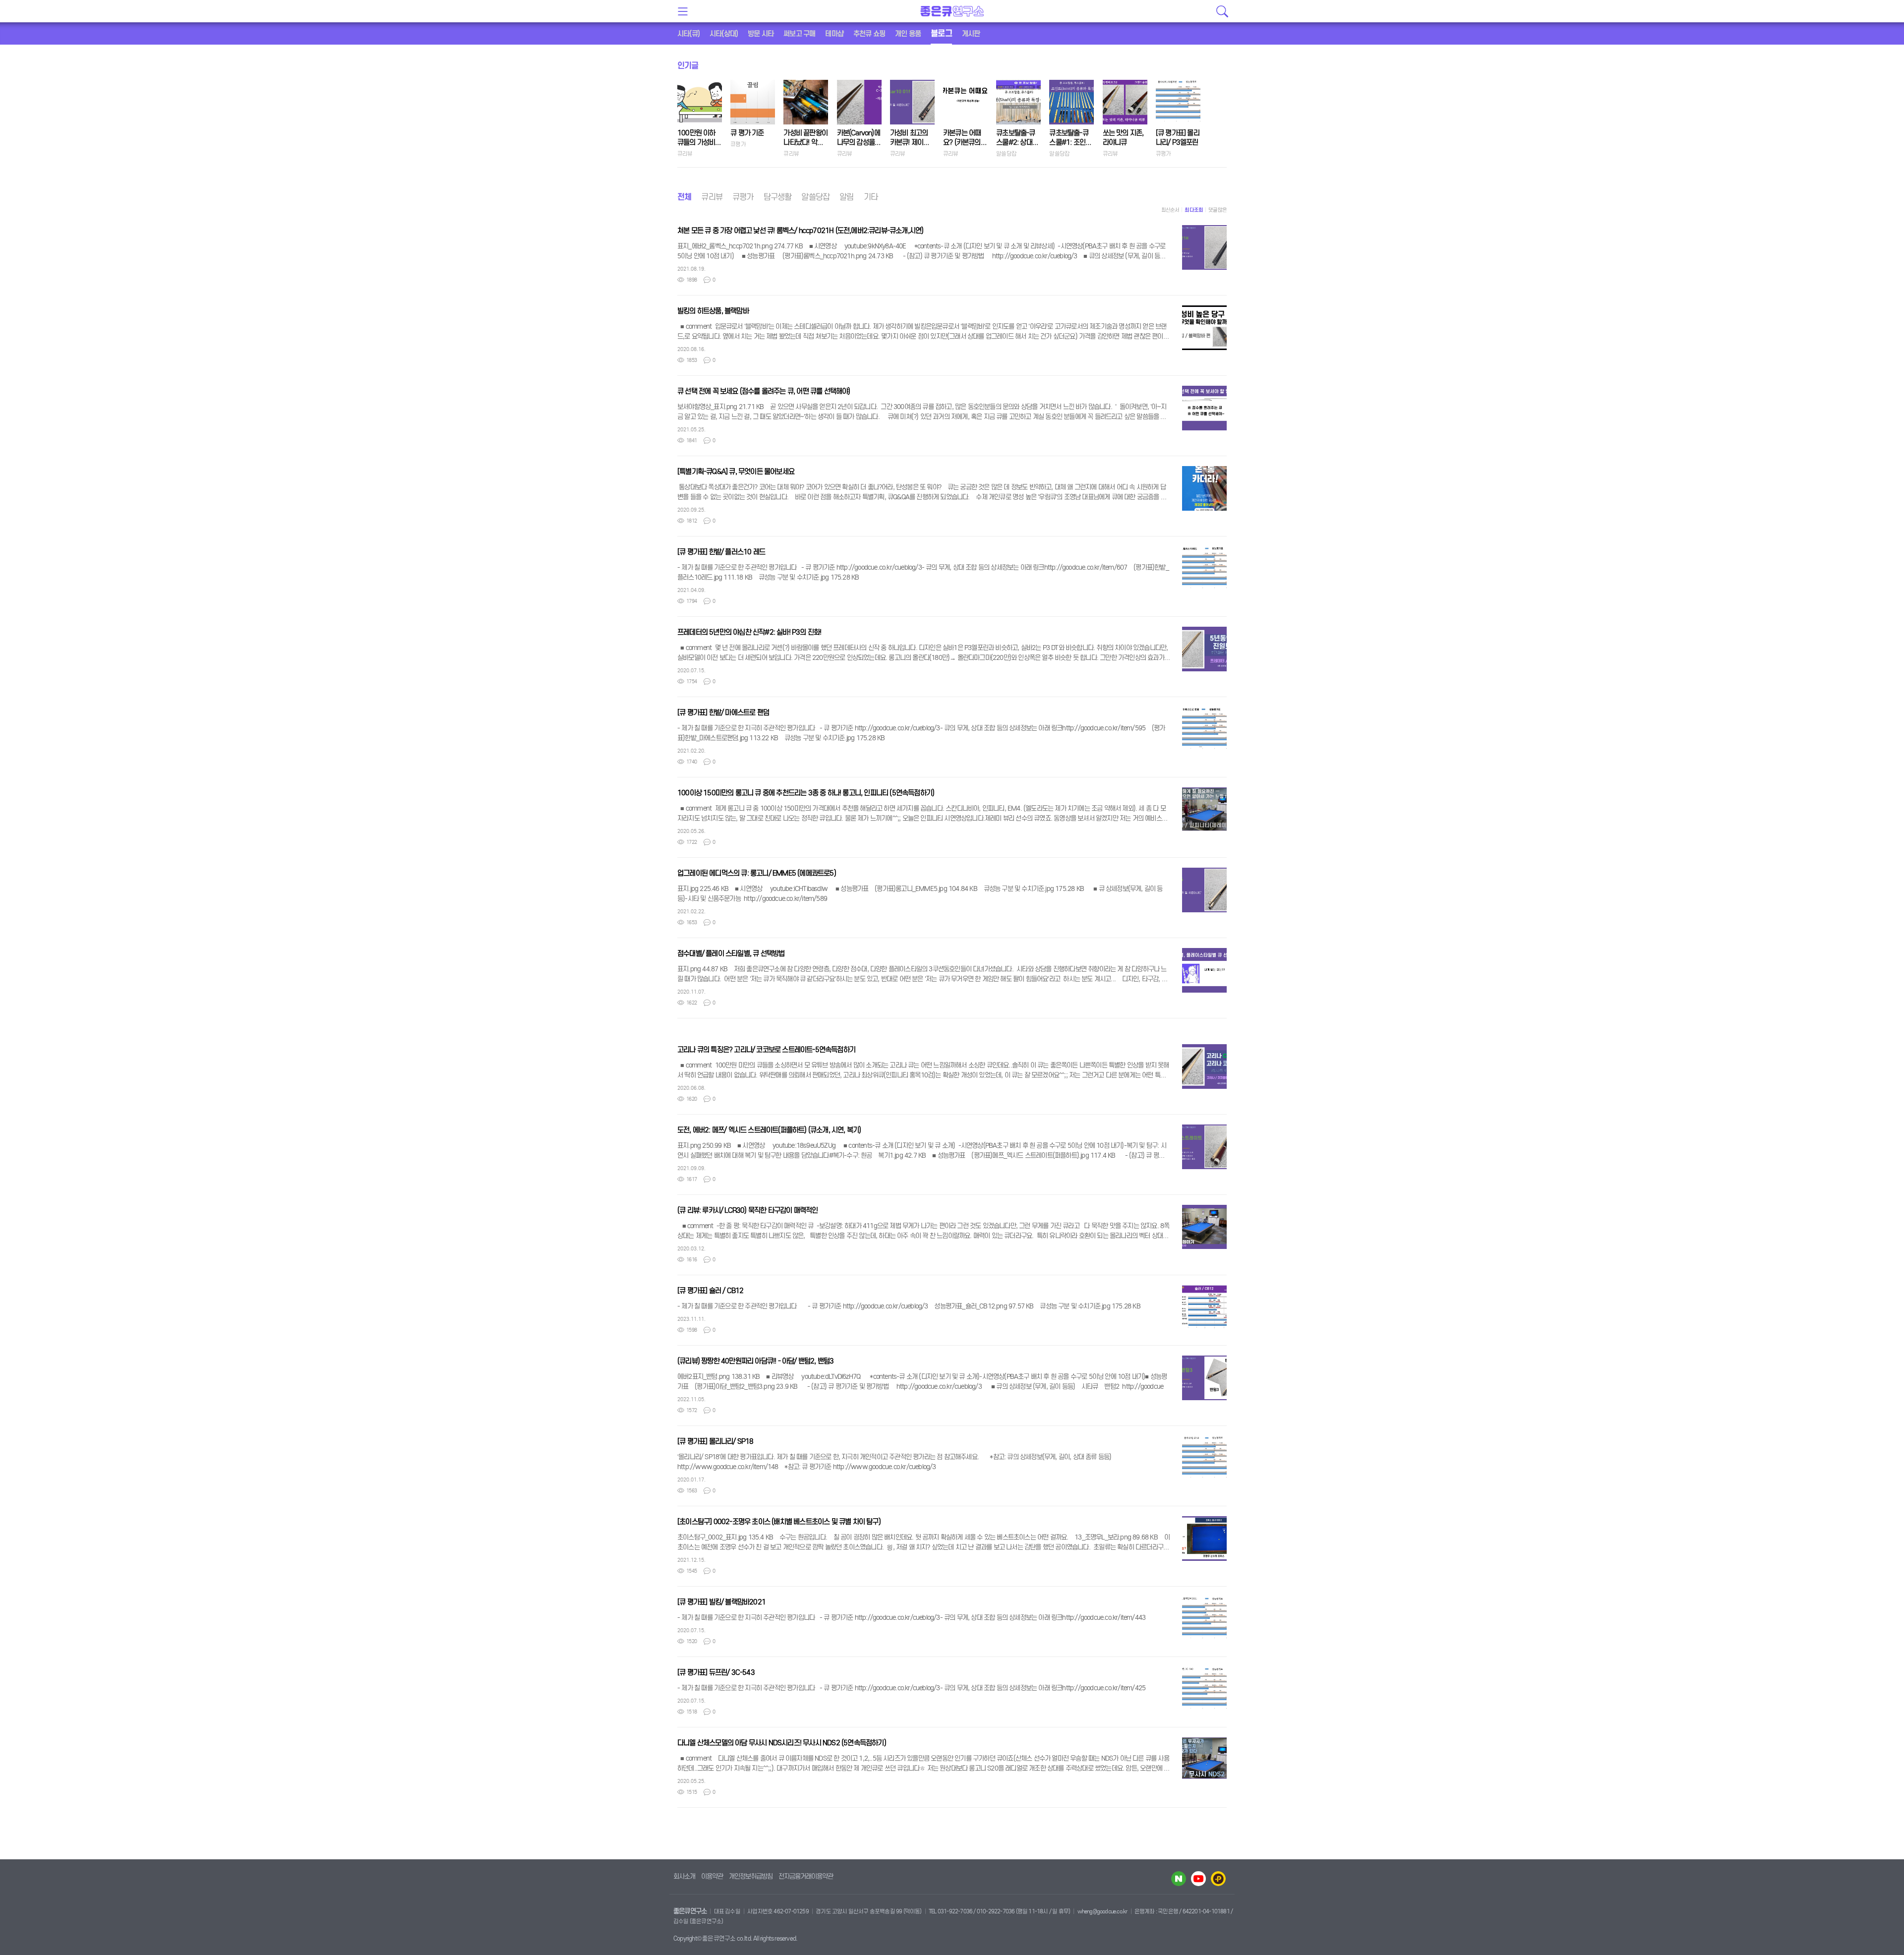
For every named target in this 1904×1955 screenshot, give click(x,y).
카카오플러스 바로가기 (1218, 1879)
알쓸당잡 (815, 197)
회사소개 (684, 1876)
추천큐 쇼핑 (869, 34)
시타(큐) (688, 34)
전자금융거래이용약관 (806, 1876)
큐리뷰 (712, 197)
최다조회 (1194, 210)
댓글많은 (1218, 210)
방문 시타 (761, 34)
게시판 (971, 34)
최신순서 (1170, 210)
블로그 (941, 33)
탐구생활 (778, 197)
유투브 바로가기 (1198, 1879)
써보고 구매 (799, 34)
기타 (871, 197)
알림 (846, 197)
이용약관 (712, 1876)
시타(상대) (724, 34)
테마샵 (834, 34)
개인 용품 (908, 34)
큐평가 (743, 197)
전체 (684, 197)
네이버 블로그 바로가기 (1179, 1879)
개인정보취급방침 (751, 1876)
